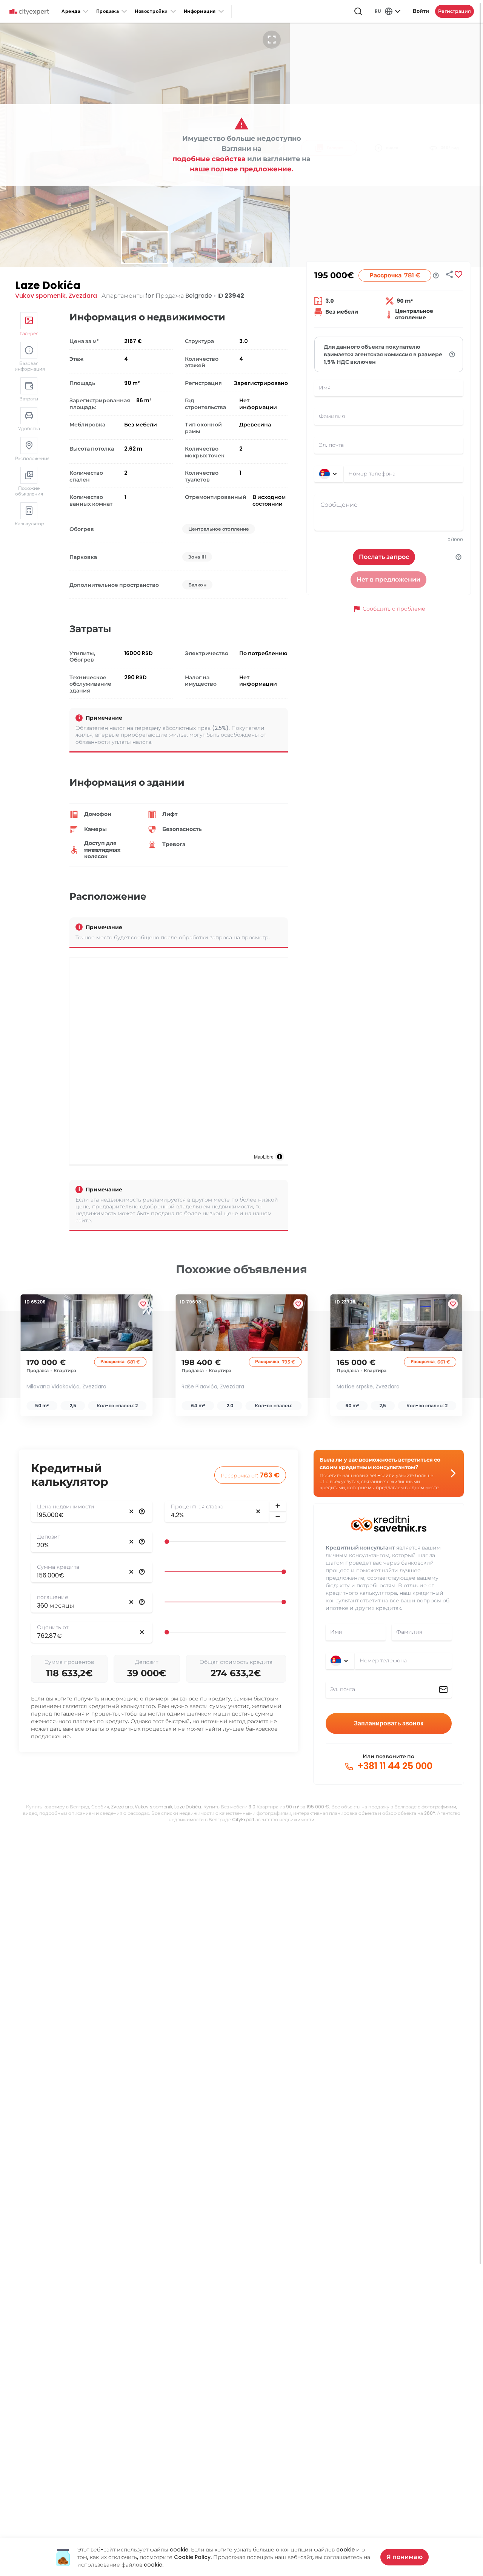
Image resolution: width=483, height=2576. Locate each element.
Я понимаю (405, 2557)
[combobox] (403, 474)
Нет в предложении (388, 579)
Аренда (71, 11)
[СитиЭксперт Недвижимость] (29, 12)
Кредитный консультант (360, 1548)
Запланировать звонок (389, 1723)
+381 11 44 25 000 (394, 1766)
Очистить (131, 1511)
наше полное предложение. (242, 169)
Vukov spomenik (40, 296)
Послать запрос (384, 557)
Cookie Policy (192, 2557)
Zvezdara (83, 296)
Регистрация (455, 11)
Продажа (108, 11)
